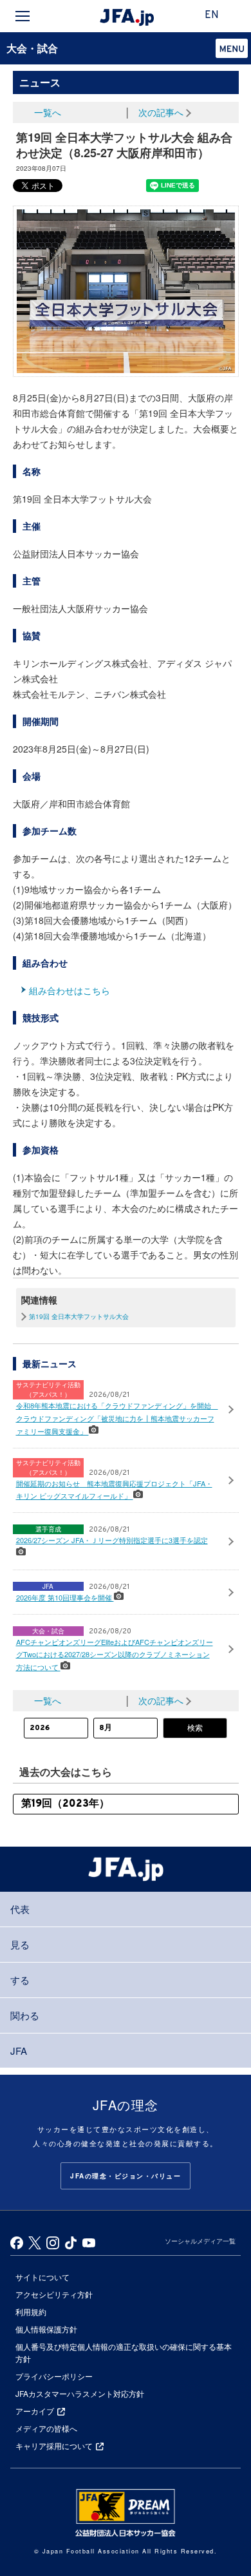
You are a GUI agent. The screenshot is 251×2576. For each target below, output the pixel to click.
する (20, 1980)
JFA (19, 2051)
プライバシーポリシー (54, 2376)
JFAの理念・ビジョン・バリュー (126, 2176)
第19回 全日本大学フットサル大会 (79, 1316)
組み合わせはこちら (70, 990)
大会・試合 (32, 48)
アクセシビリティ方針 (54, 2294)
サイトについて (42, 2277)
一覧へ (48, 112)
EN (212, 15)
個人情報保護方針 (46, 2329)
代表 (20, 1909)
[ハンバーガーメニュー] (23, 16)
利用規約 (31, 2312)
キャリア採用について (54, 2446)
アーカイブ (35, 2411)
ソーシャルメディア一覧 (200, 2241)
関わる (25, 2015)
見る (20, 1944)
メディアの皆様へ (46, 2428)
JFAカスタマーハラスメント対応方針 (80, 2393)
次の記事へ (161, 112)
